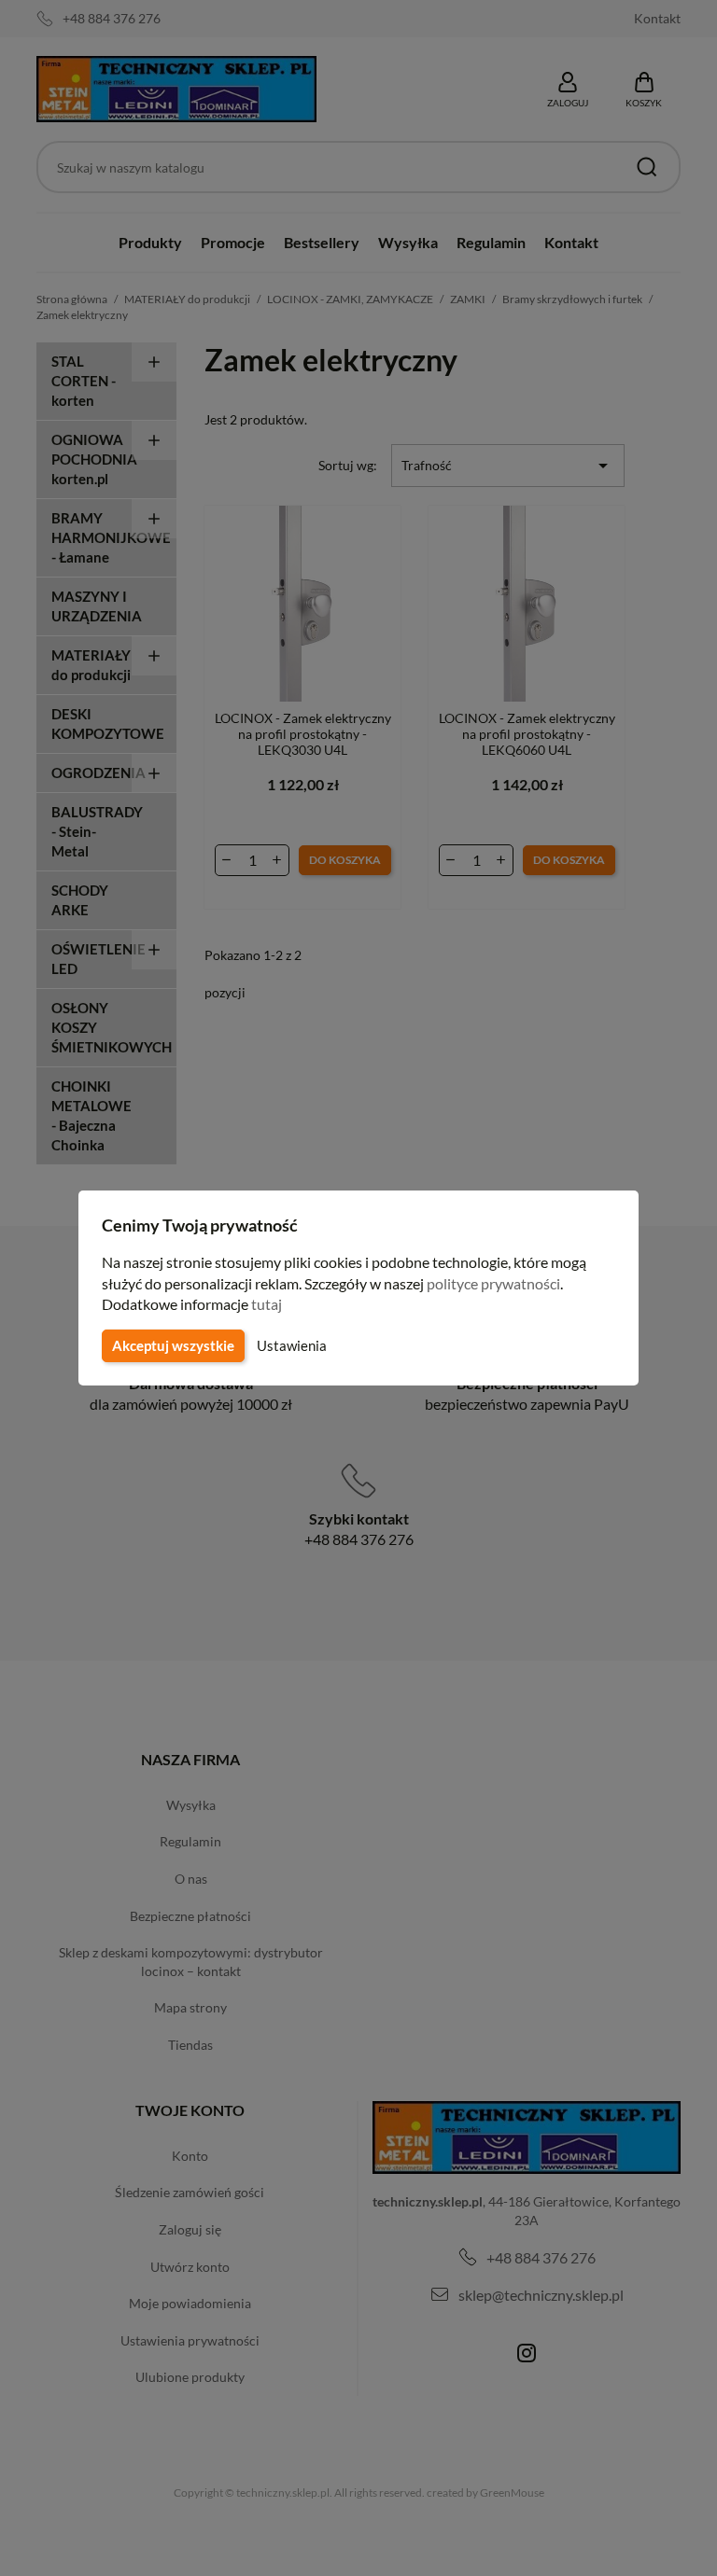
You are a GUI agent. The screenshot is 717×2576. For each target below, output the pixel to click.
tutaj (267, 1304)
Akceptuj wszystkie (173, 1345)
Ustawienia (292, 1345)
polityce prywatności (493, 1283)
